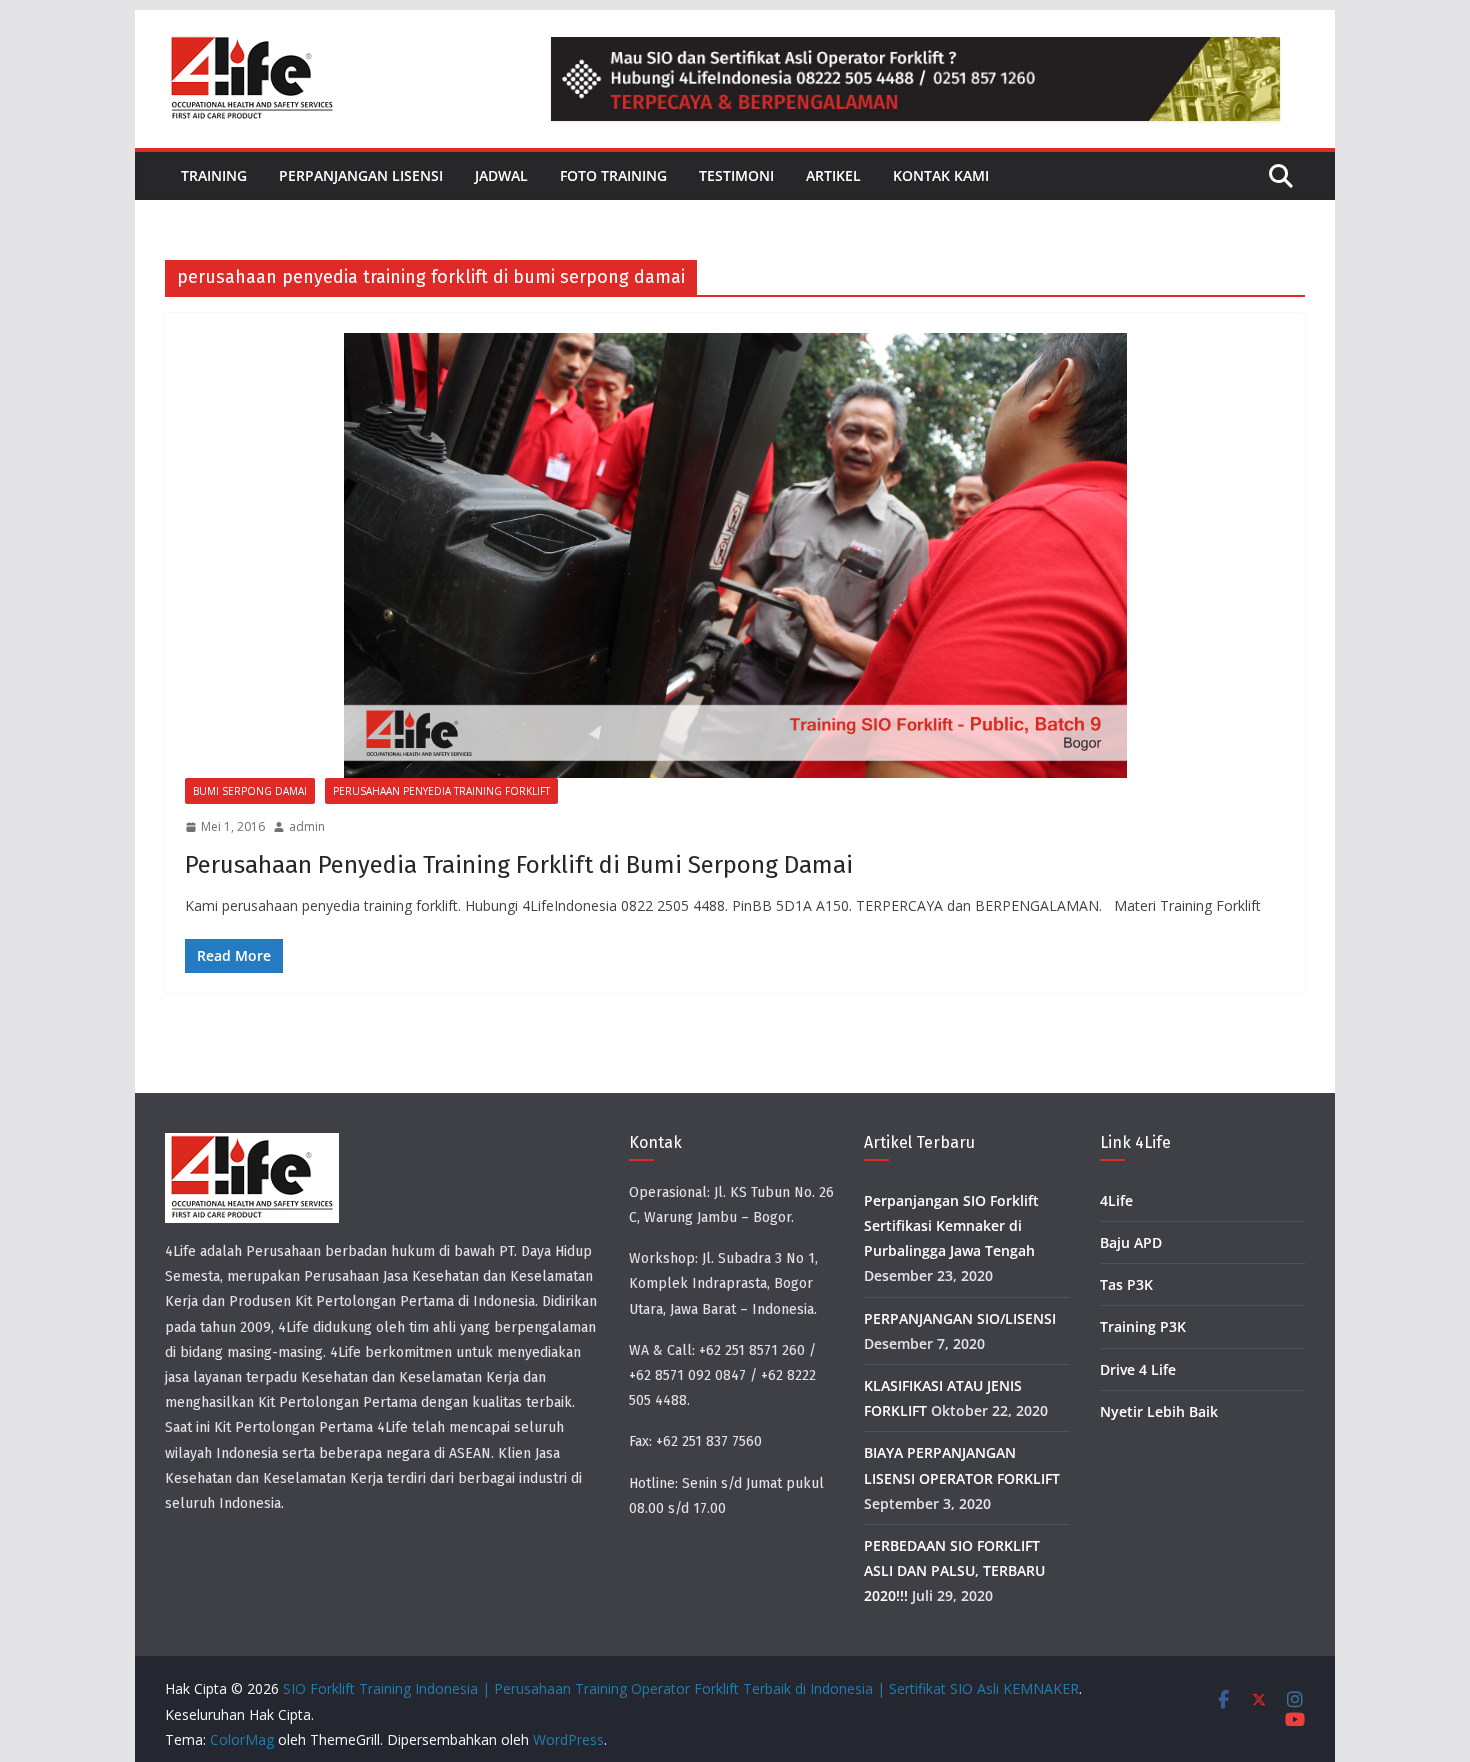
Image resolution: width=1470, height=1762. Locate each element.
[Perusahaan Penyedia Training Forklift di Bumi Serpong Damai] (735, 555)
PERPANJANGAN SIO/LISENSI (960, 1318)
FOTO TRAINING (613, 175)
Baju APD (1131, 1242)
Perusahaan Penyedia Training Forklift (441, 791)
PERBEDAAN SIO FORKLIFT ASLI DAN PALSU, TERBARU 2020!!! (954, 1570)
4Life (1116, 1200)
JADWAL (501, 175)
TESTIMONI (736, 175)
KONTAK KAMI (941, 175)
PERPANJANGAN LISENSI (361, 175)
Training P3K (1143, 1326)
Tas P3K (1126, 1284)
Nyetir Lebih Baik (1159, 1411)
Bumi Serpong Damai (250, 791)
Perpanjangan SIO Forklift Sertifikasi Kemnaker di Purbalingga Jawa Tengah (951, 1225)
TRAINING (214, 175)
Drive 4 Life (1138, 1369)
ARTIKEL (833, 175)
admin (307, 826)
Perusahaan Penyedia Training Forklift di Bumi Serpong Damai (519, 865)
